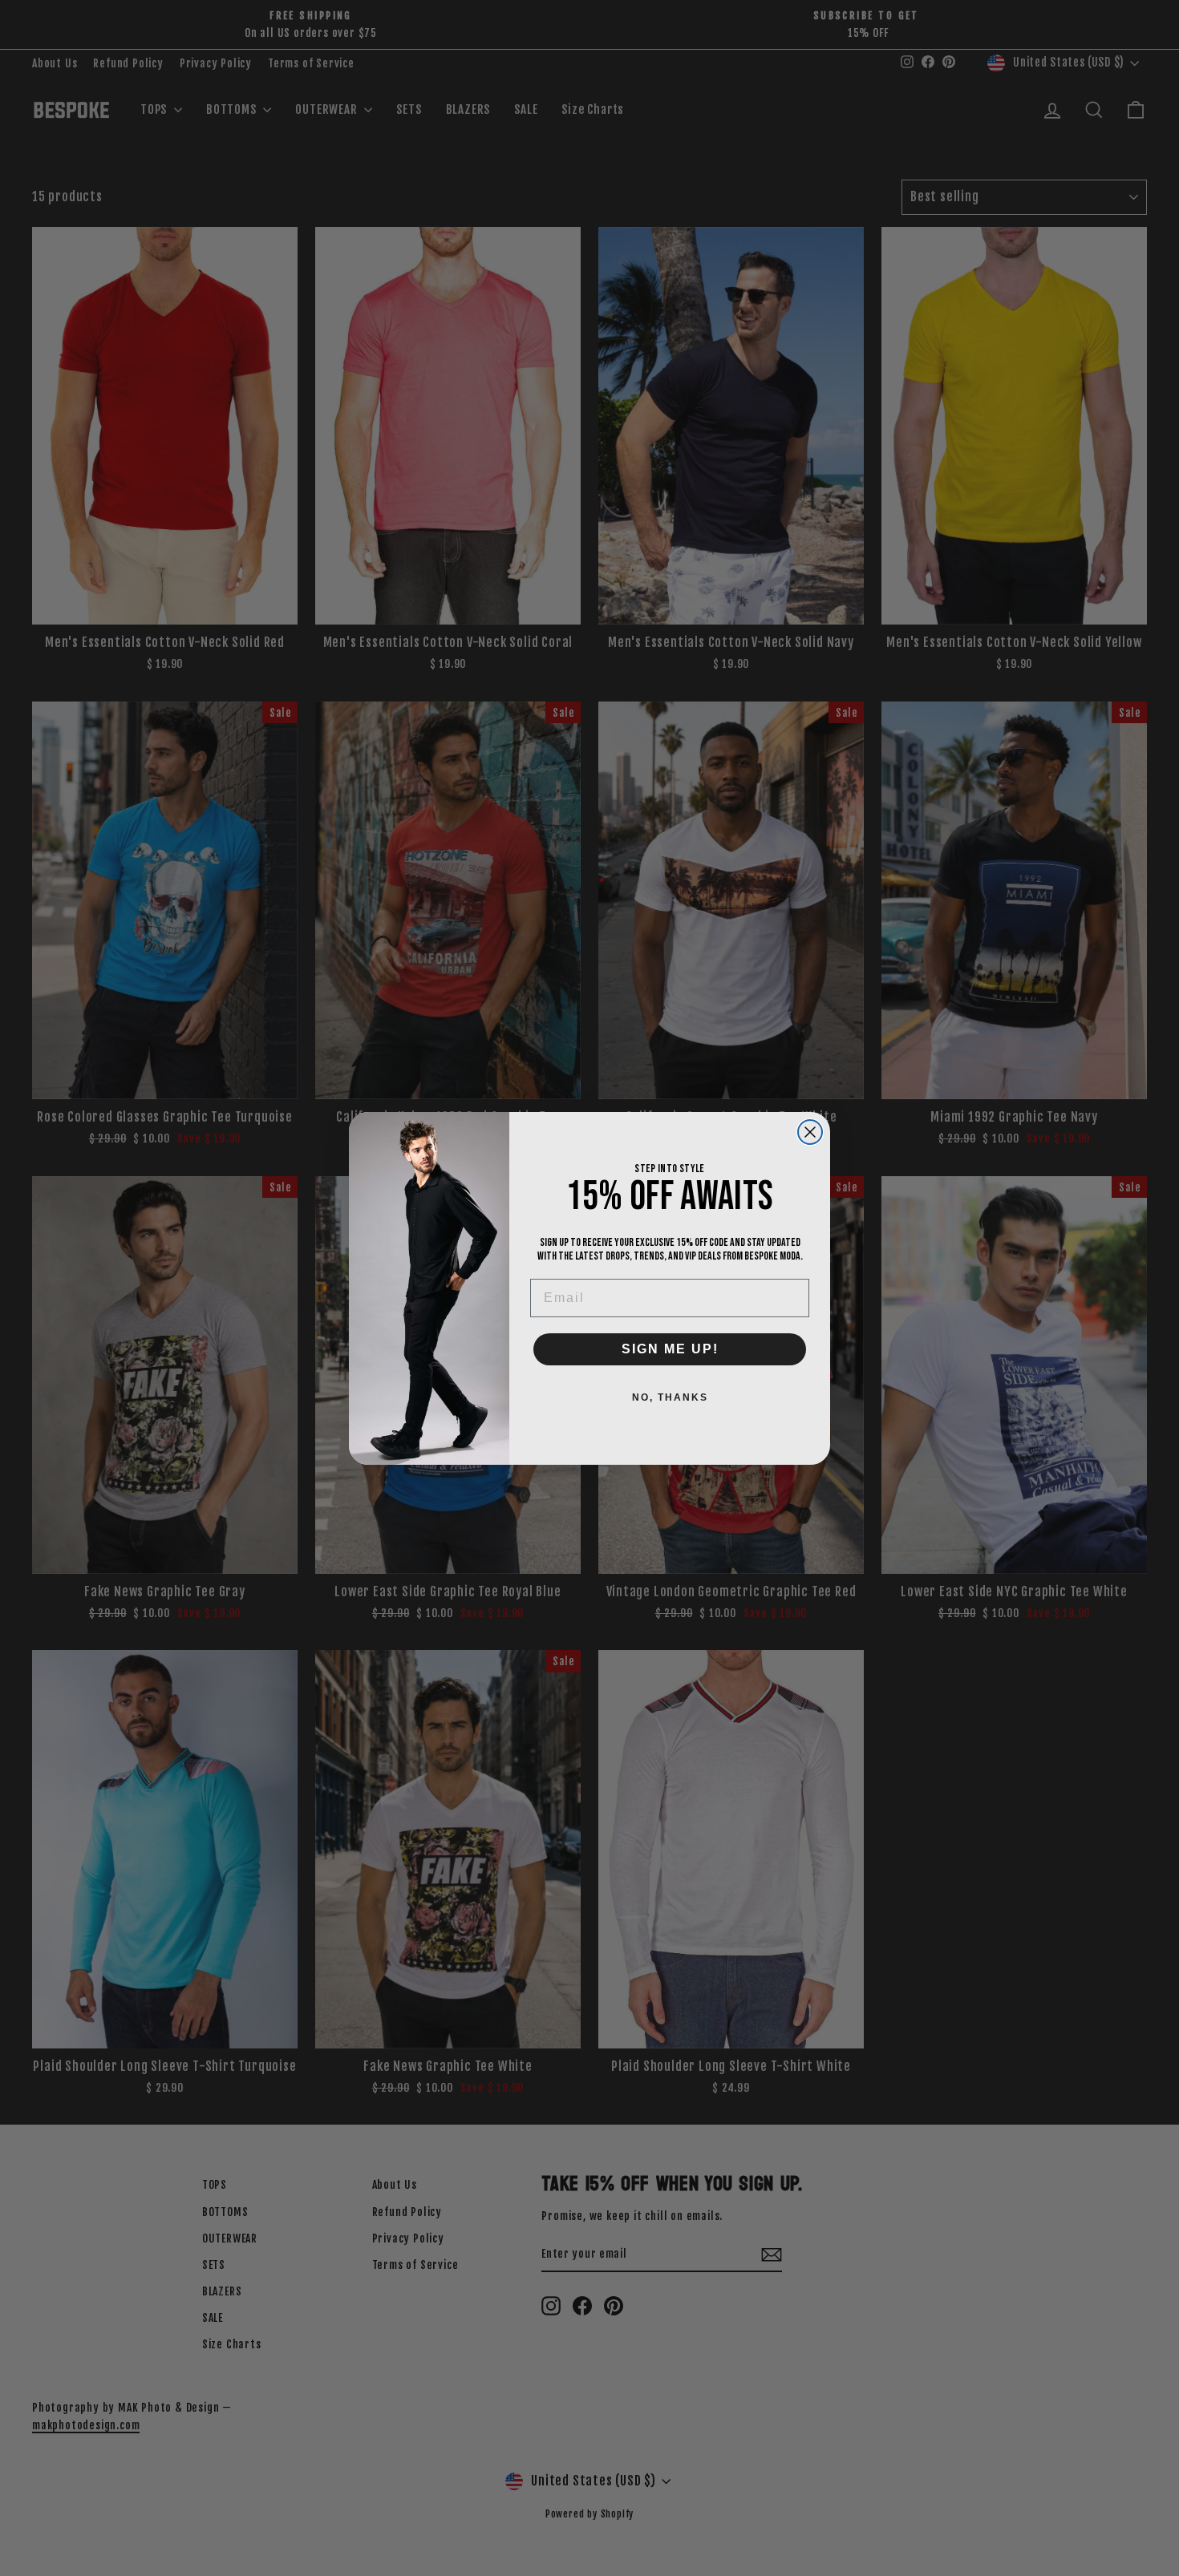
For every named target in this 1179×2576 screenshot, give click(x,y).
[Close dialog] (810, 1132)
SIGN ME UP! (670, 1349)
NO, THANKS (670, 1397)
